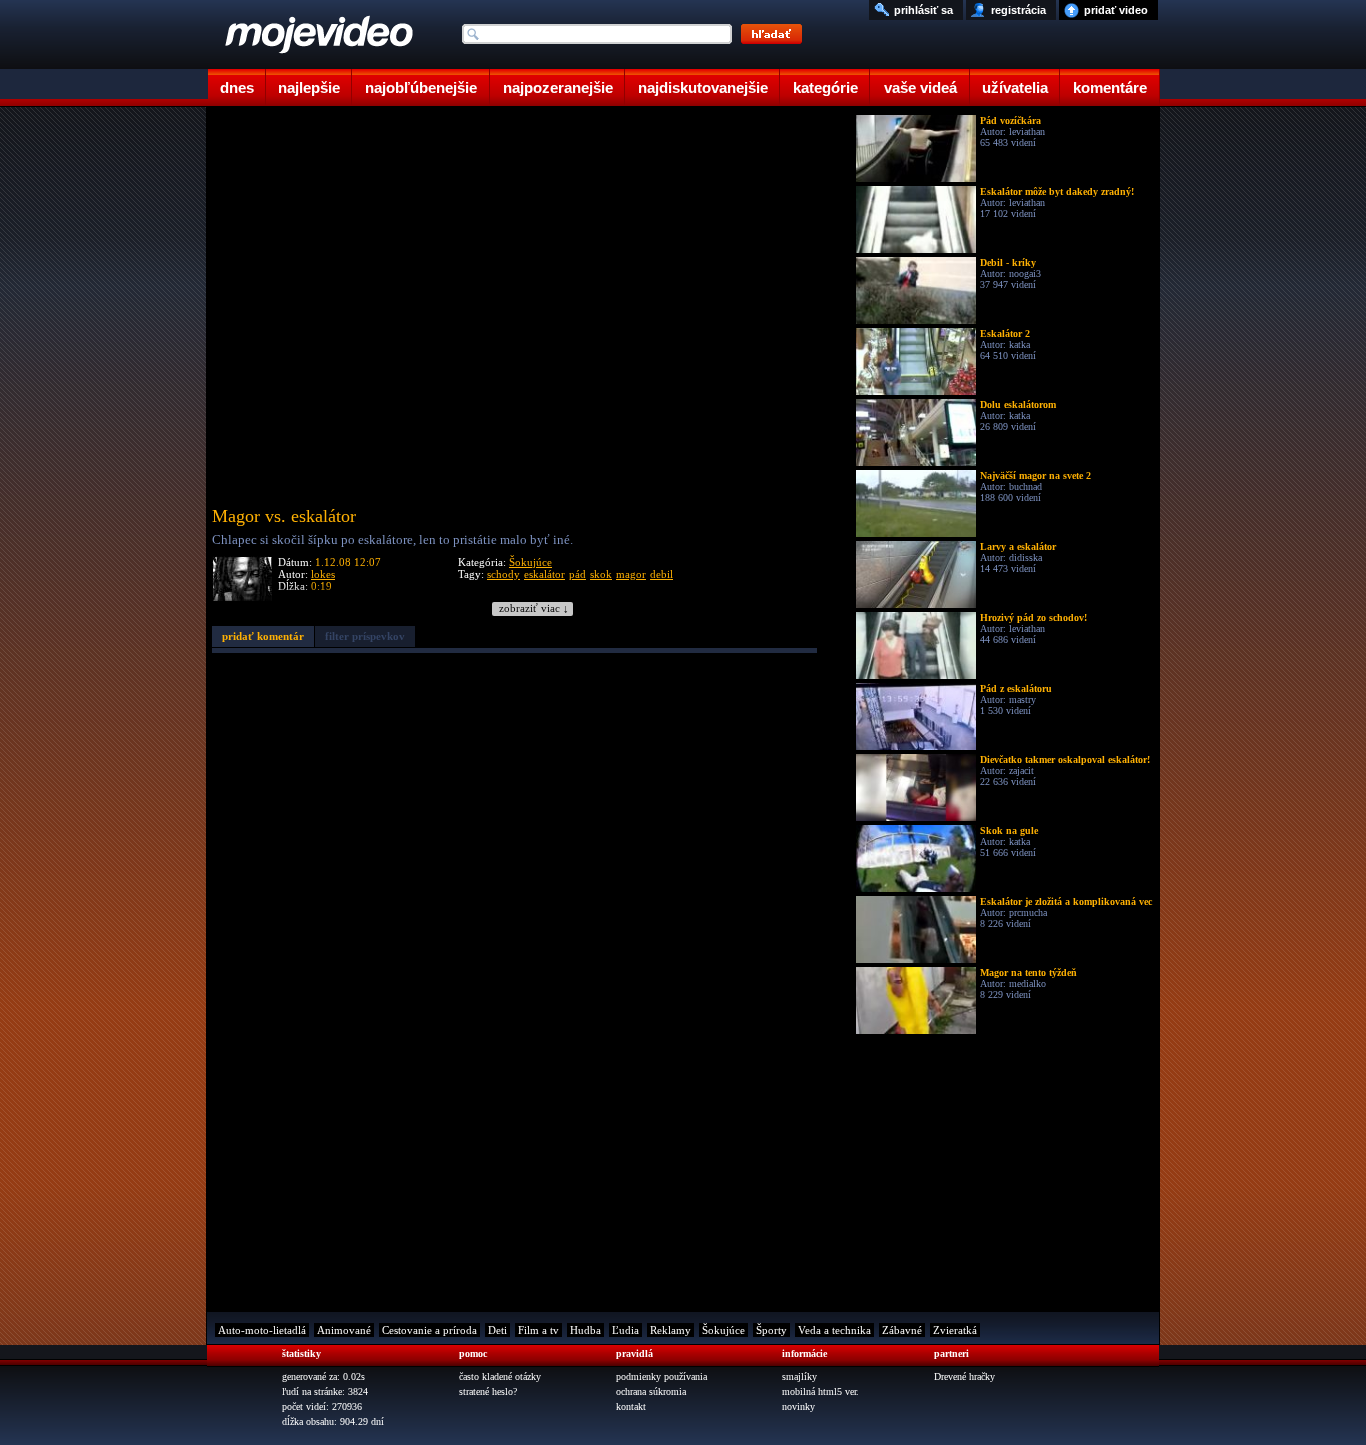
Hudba (585, 1330)
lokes (323, 574)
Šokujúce (530, 562)
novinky (798, 1406)
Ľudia (625, 1330)
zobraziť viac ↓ (534, 608)
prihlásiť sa (923, 10)
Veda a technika (834, 1330)
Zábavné (902, 1330)
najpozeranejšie (558, 87)
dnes (237, 87)
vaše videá (920, 87)
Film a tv (538, 1330)
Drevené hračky (964, 1376)
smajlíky (799, 1376)
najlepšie (309, 87)
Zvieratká (955, 1330)
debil (661, 574)
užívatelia (1015, 87)
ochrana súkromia (651, 1391)
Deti (497, 1330)
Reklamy (670, 1330)
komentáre (1110, 87)
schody (503, 574)
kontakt (631, 1406)
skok (601, 574)
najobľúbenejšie (421, 87)
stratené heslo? (488, 1391)
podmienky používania (661, 1376)
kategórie (825, 87)
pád (577, 574)
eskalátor (544, 574)
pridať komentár (263, 636)
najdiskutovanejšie (703, 87)
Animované (344, 1330)
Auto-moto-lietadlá (262, 1330)
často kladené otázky (500, 1376)
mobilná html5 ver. (820, 1391)
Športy (771, 1330)
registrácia (1018, 10)
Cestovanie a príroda (429, 1330)
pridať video (1116, 10)
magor (631, 574)
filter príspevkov (365, 636)
